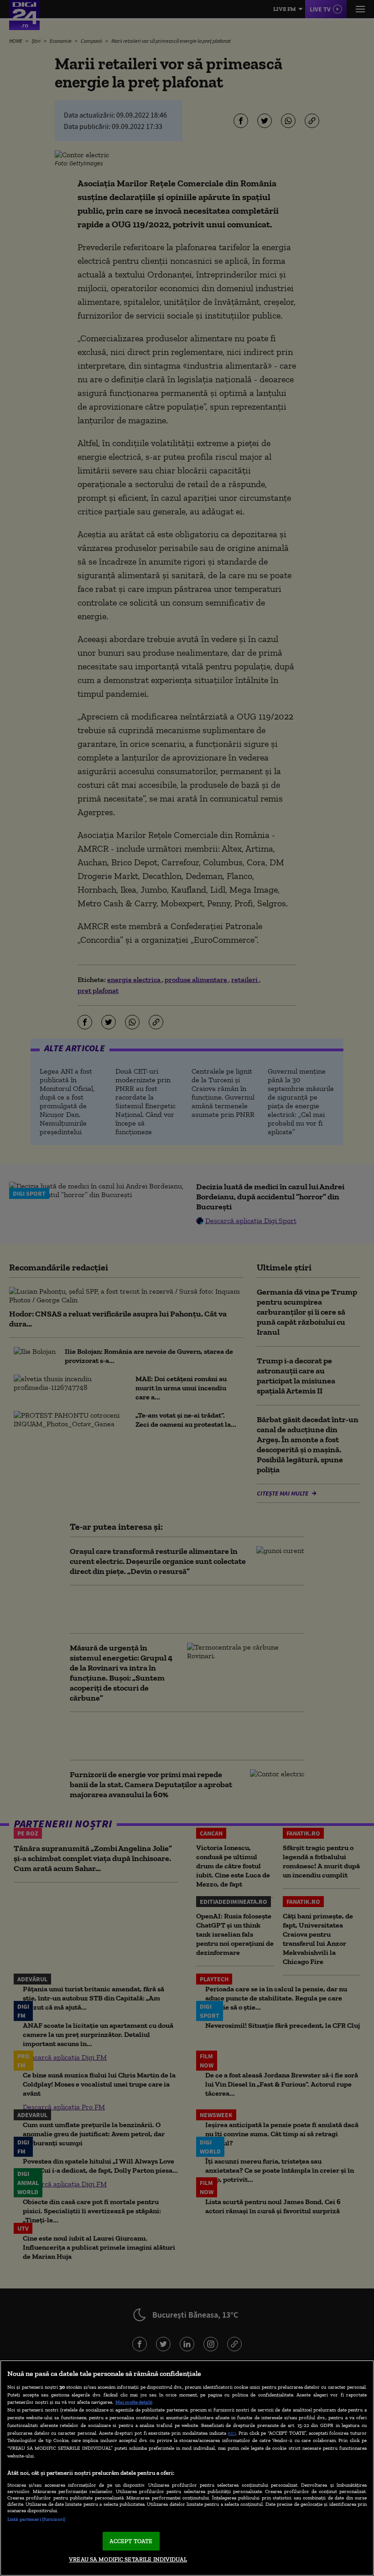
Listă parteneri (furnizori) (36, 2519)
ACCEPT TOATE (131, 2541)
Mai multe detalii (134, 2402)
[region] (187, 2468)
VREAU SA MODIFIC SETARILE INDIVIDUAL (128, 2559)
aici (232, 2433)
